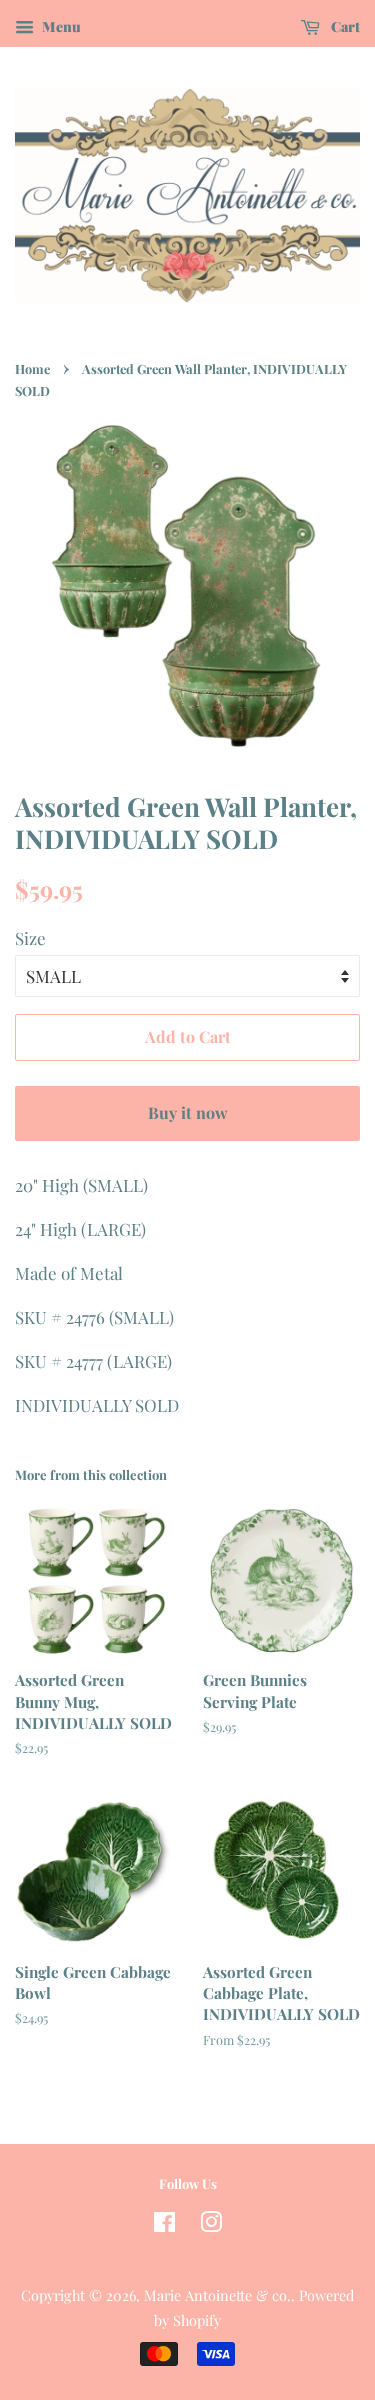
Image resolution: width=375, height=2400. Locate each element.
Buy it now (188, 1112)
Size (30, 938)
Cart (344, 26)
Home (32, 368)
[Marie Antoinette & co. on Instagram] (211, 2225)
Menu (60, 26)
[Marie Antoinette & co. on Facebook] (164, 2225)
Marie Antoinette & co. (217, 2295)
